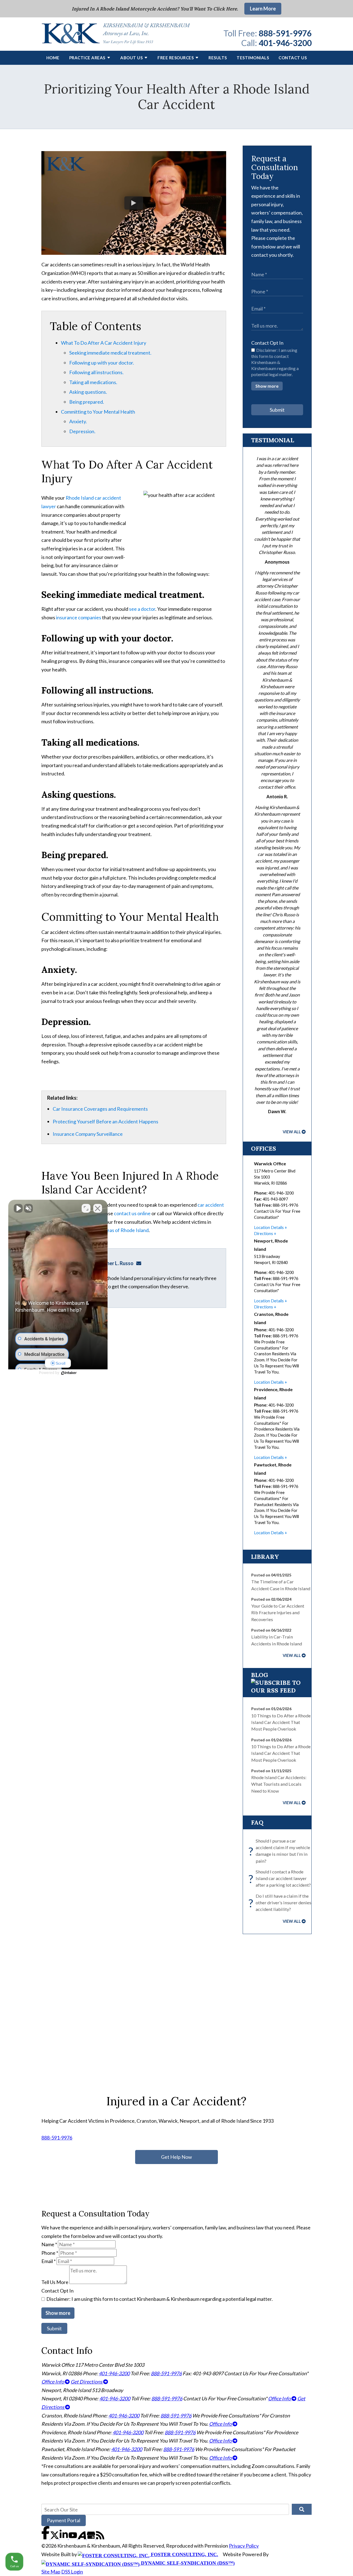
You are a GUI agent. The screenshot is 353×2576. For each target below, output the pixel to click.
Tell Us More (55, 2282)
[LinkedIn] (64, 2537)
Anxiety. (78, 421)
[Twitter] (55, 2537)
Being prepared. (87, 402)
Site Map (51, 2572)
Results (218, 58)
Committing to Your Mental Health (98, 412)
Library (265, 1557)
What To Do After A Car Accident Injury (104, 343)
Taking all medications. (93, 382)
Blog (260, 1675)
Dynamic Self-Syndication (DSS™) (187, 2563)
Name (49, 2244)
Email (49, 2261)
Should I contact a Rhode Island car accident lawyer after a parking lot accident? (281, 1878)
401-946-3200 (285, 43)
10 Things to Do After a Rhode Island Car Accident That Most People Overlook (281, 1722)
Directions (264, 1234)
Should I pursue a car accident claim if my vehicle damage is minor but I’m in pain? (281, 1851)
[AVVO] (82, 2537)
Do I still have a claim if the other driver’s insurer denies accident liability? (281, 1903)
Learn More (263, 9)
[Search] (302, 2509)
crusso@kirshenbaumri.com (140, 1263)
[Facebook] (46, 2537)
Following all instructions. (96, 372)
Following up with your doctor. (102, 363)
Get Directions (87, 2382)
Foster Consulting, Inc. (184, 2554)
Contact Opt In (267, 343)
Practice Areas (87, 58)
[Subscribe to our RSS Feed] (277, 1690)
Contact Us (293, 58)
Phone (50, 2253)
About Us (131, 58)
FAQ (257, 1822)
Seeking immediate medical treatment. (110, 353)
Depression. (82, 431)
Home (53, 58)
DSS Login (72, 2572)
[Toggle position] (86, 1208)
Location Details (269, 1227)
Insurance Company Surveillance (88, 1134)
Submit (277, 410)
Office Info (53, 2382)
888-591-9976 (285, 33)
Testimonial (272, 440)
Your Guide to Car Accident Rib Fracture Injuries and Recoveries (278, 1613)
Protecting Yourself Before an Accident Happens (105, 1121)
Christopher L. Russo (110, 1263)
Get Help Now (176, 2157)
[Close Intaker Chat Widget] (98, 1208)
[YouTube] (73, 2537)
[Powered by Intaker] (69, 1373)
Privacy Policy (244, 2546)
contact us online (132, 1213)
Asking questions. (88, 392)
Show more (267, 386)
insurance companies (79, 617)
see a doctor (142, 609)
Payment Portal (64, 2520)
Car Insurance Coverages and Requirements (100, 1109)
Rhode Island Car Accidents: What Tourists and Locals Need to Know (279, 1784)
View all (292, 1132)
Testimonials (253, 58)
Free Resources (176, 58)
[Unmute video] (18, 1208)
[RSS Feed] (100, 2537)
